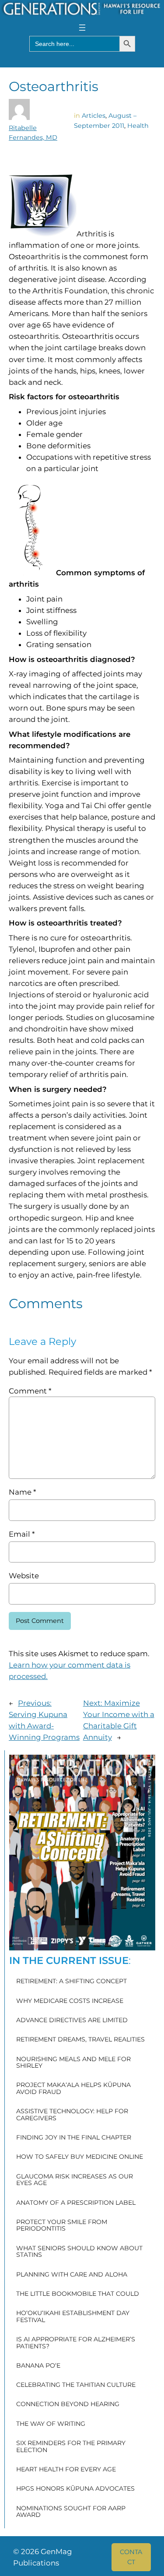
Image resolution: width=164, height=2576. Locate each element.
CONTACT (131, 2557)
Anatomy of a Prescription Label (76, 2203)
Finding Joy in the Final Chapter (74, 2138)
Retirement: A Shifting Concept (72, 1981)
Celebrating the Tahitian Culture (76, 2385)
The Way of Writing (51, 2424)
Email (22, 1534)
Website (24, 1576)
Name (22, 1492)
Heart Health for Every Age (66, 2470)
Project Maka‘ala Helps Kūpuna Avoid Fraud (73, 2089)
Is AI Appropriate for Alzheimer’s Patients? (76, 2343)
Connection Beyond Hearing (68, 2404)
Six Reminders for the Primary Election (71, 2447)
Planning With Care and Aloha (72, 2275)
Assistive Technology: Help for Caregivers (72, 2115)
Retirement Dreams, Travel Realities (80, 2040)
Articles (94, 116)
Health (138, 126)
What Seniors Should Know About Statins (79, 2252)
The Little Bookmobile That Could (78, 2294)
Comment (30, 1391)
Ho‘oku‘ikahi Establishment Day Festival (73, 2317)
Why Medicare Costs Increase (70, 2001)
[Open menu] (82, 28)
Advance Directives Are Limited (72, 2020)
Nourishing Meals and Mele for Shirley (73, 2063)
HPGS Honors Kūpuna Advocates (75, 2489)
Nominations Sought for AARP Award (71, 2512)
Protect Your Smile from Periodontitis (62, 2226)
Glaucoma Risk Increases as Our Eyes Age (75, 2180)
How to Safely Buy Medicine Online (80, 2157)
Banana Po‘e (38, 2366)
